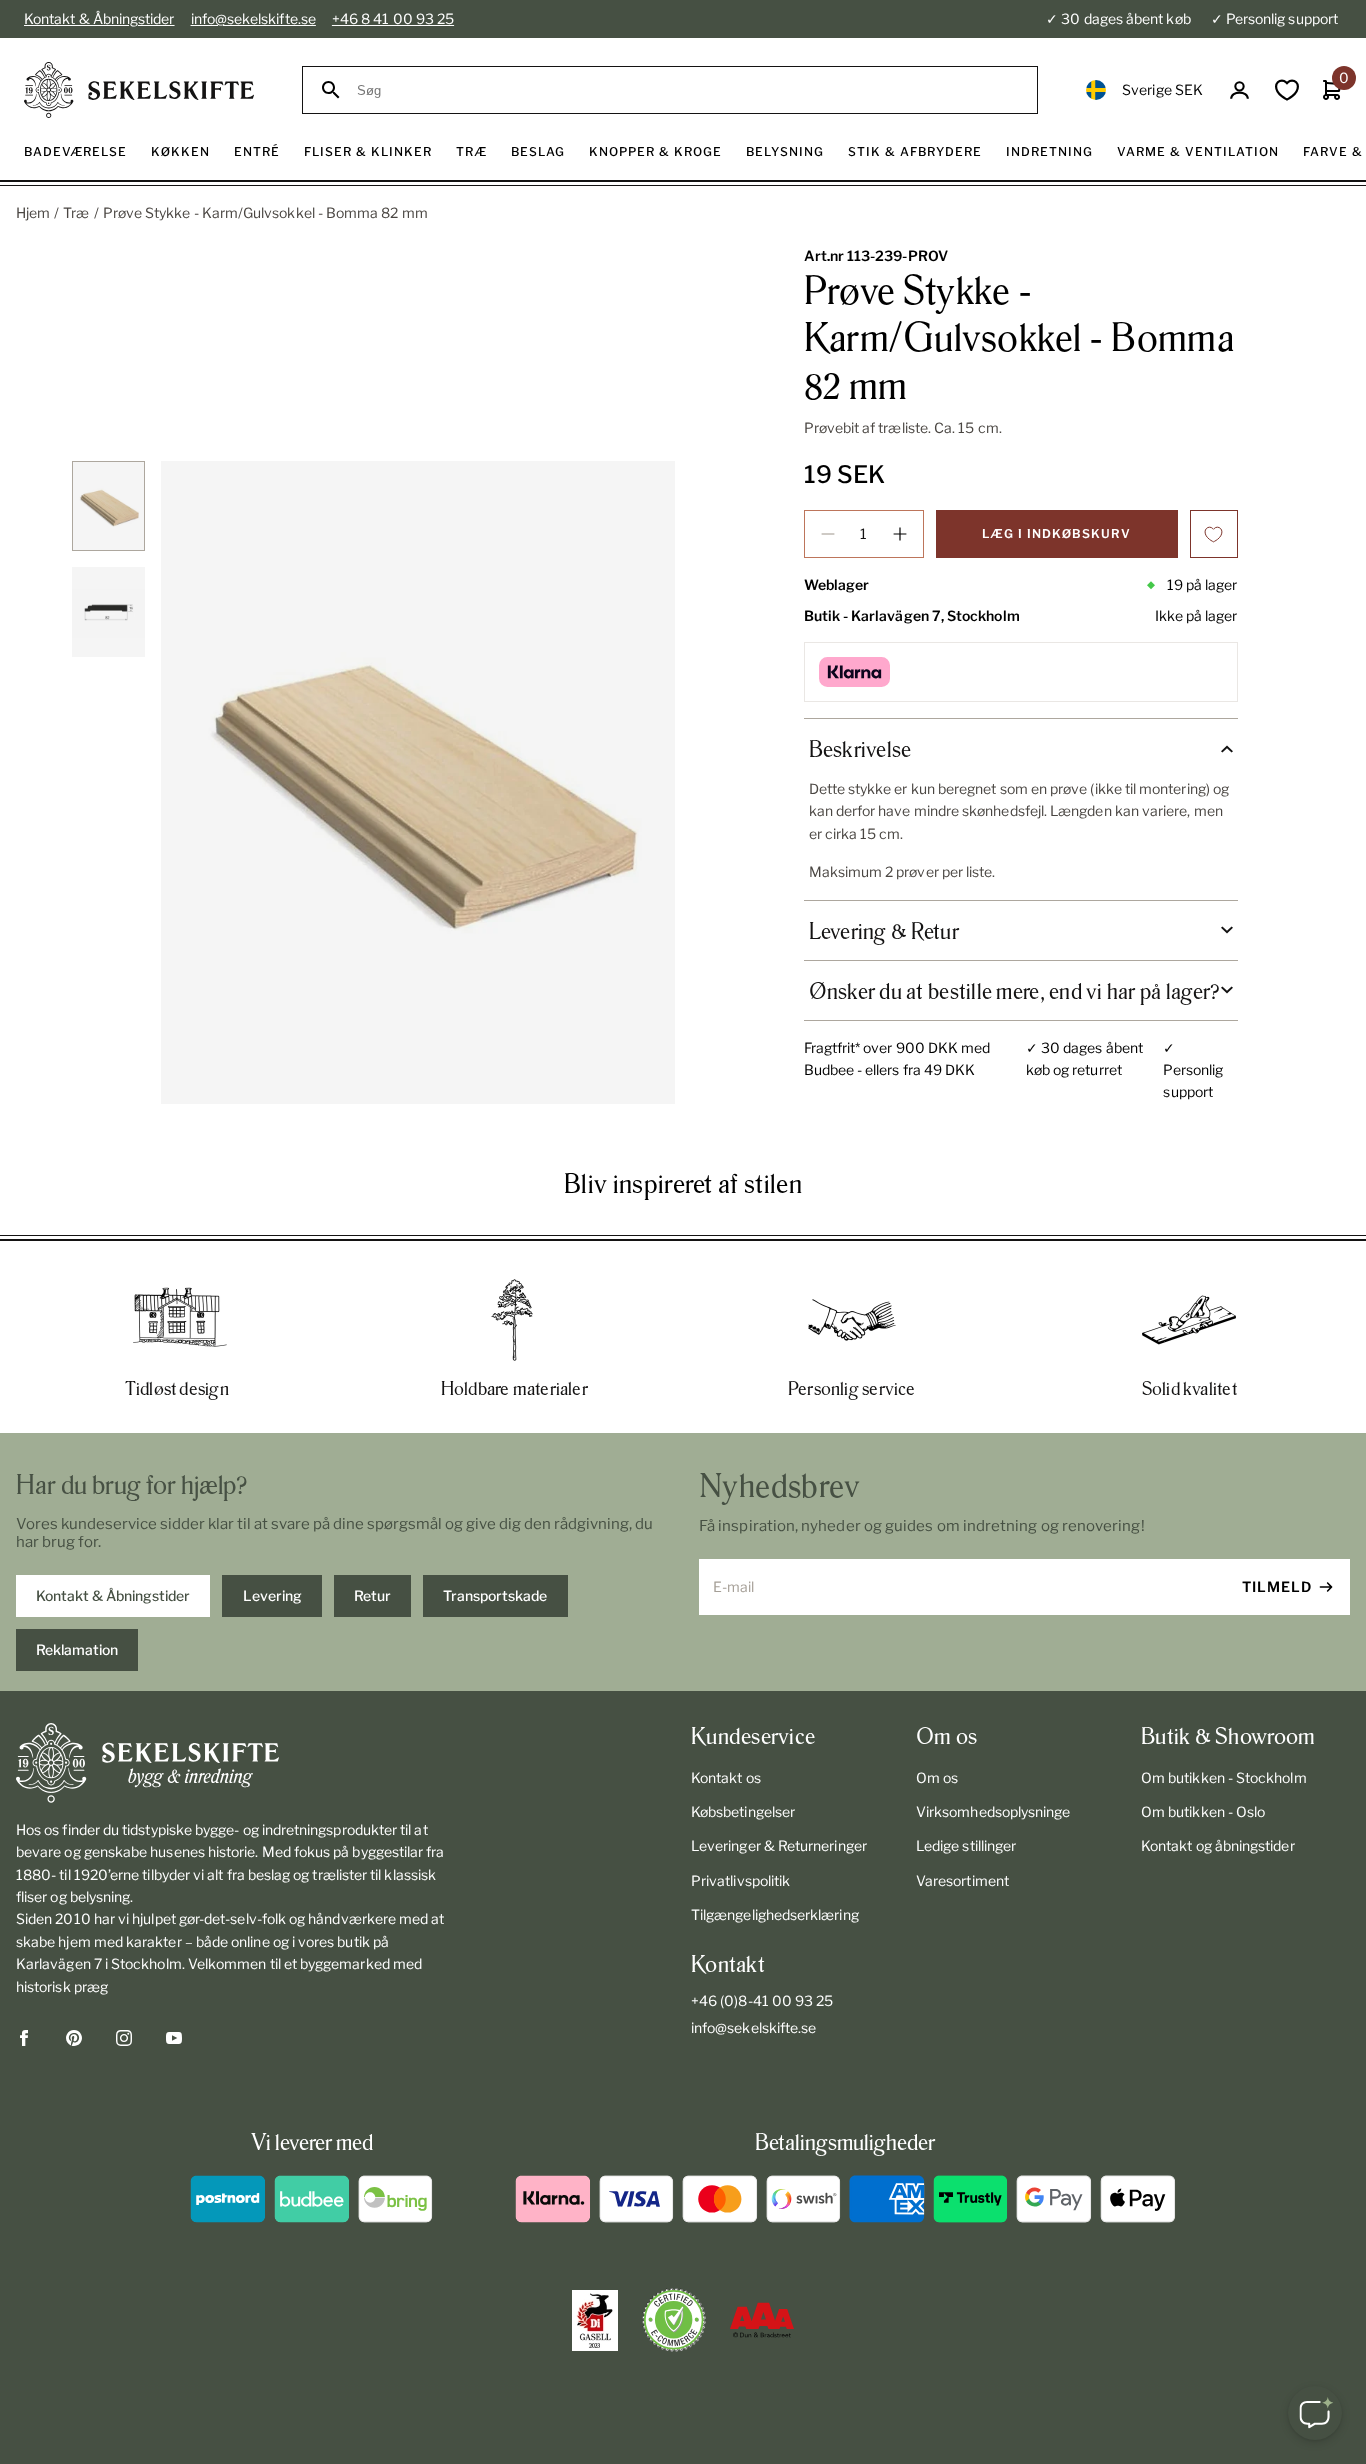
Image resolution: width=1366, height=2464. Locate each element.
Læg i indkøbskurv (1056, 533)
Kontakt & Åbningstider (99, 18)
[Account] (1239, 90)
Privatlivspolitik (740, 1880)
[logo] (139, 90)
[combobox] (688, 90)
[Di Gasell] (595, 2321)
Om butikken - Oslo (1203, 1811)
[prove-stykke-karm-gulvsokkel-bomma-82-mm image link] (418, 782)
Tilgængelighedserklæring (775, 1914)
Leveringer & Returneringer (779, 1845)
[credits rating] (762, 2320)
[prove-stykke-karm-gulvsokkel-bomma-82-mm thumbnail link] (108, 506)
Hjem (33, 212)
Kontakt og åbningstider (1218, 1845)
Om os (937, 1777)
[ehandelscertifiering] (674, 2320)
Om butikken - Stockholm (1224, 1777)
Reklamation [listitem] (77, 1649)
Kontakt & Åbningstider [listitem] (113, 1595)
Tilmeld (1277, 1586)
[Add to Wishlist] (1214, 534)
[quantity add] (900, 534)
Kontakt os (726, 1777)
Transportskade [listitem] (495, 1595)
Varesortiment (962, 1880)
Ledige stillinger (966, 1845)
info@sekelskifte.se (253, 18)
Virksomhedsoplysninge (993, 1811)
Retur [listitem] (372, 1595)
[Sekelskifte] (233, 1763)
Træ (76, 212)
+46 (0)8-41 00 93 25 (762, 2000)
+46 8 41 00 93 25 (393, 18)
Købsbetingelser (743, 1811)
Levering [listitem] (272, 1595)
